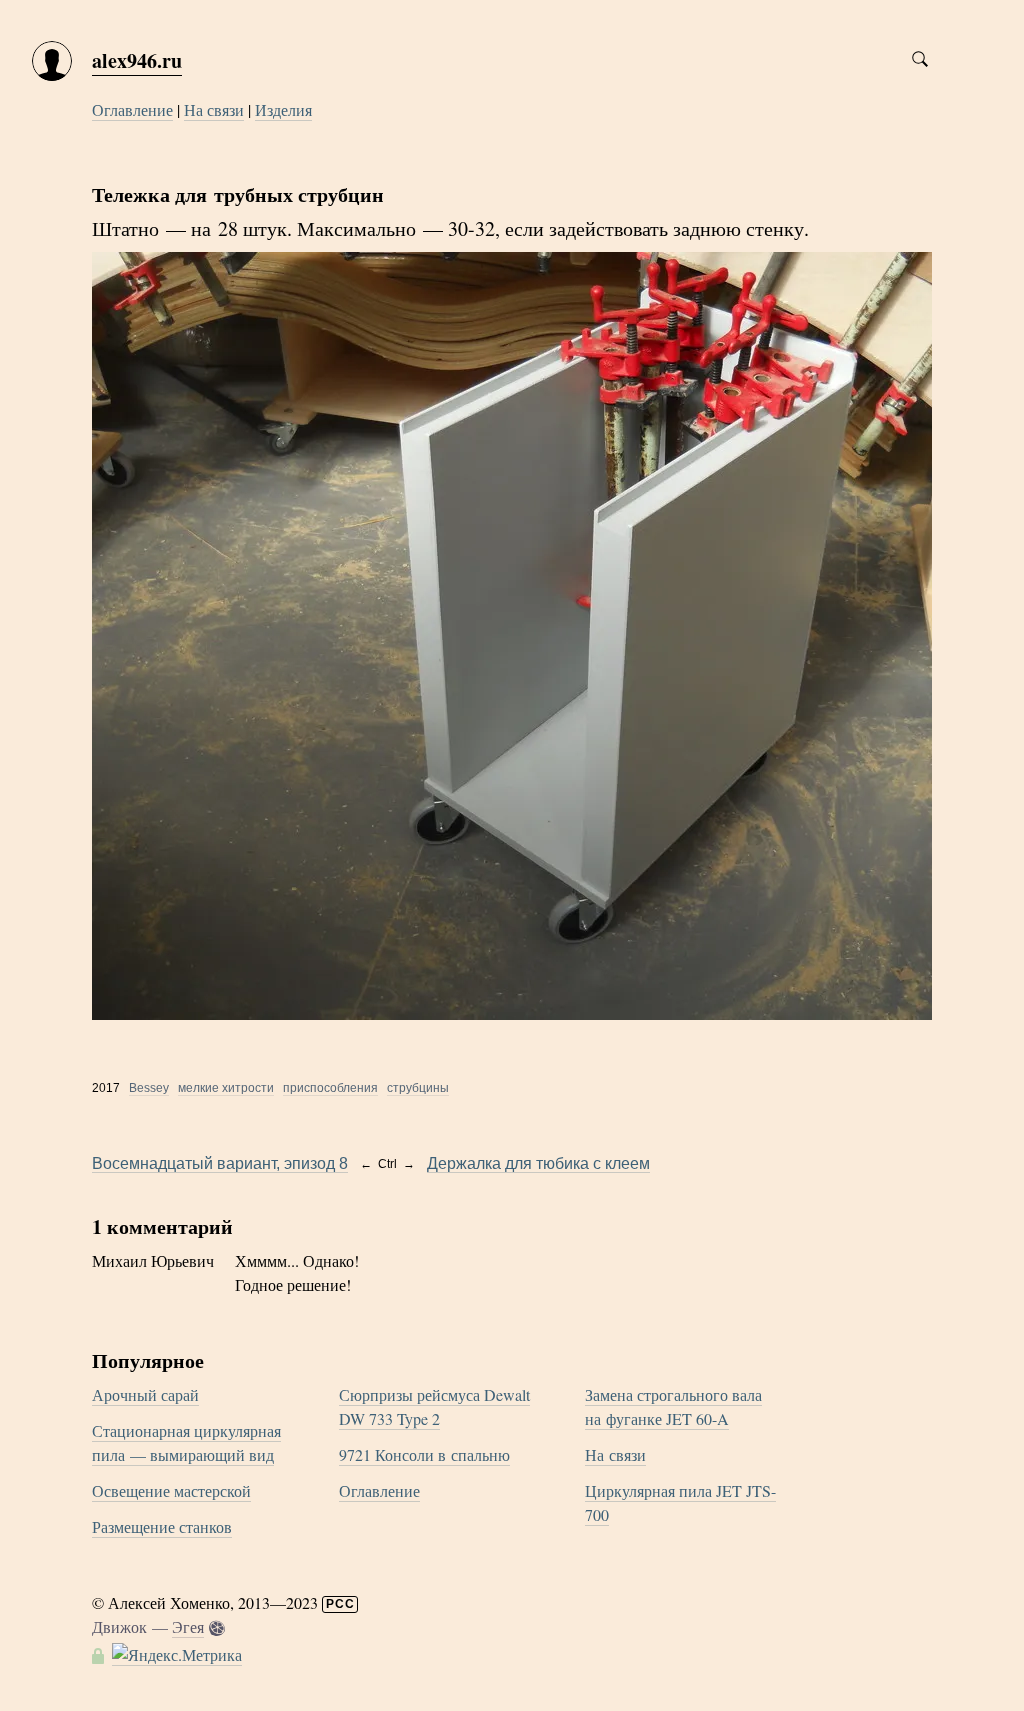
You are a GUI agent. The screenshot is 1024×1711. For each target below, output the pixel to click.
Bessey (149, 1088)
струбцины (418, 1088)
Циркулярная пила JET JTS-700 (680, 1502)
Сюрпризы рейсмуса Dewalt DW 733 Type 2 (434, 1406)
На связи (214, 109)
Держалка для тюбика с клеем (538, 1163)
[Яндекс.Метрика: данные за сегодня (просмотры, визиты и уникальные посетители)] (177, 1655)
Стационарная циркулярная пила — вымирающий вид (186, 1442)
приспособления (330, 1088)
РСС (340, 1604)
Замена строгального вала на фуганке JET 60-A (673, 1406)
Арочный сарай (145, 1394)
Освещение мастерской (171, 1490)
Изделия (283, 109)
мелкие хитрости (226, 1088)
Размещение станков (162, 1526)
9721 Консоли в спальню (424, 1454)
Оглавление (132, 109)
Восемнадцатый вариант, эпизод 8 (220, 1163)
